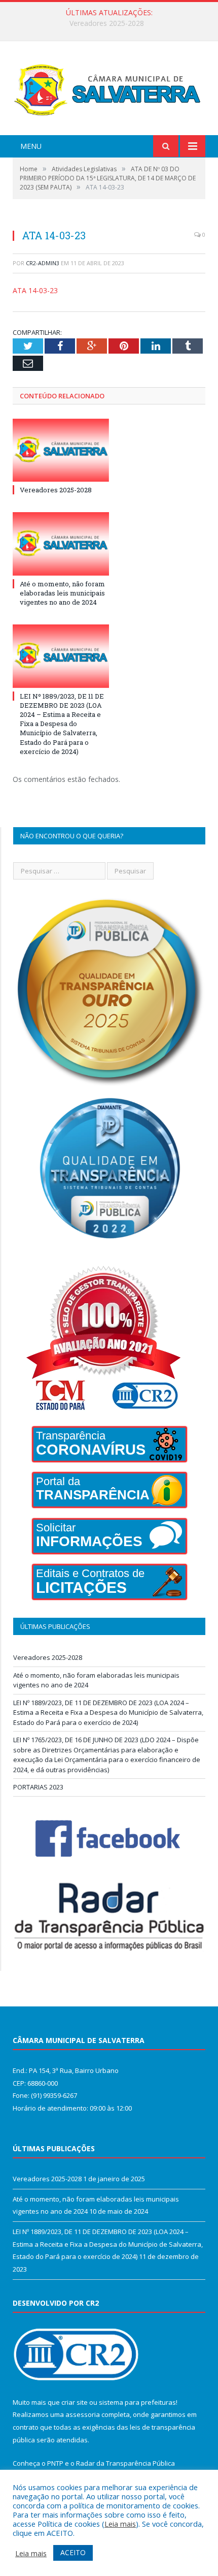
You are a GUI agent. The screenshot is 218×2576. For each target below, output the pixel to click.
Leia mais (120, 2524)
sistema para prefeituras (137, 2402)
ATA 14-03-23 (35, 290)
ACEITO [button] (73, 2552)
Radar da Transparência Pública (125, 2463)
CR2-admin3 (43, 263)
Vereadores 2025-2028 (56, 490)
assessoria (83, 2414)
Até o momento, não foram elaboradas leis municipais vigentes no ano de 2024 (112, 23)
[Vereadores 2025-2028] (61, 450)
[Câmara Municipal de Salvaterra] (109, 90)
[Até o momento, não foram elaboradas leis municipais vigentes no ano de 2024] (61, 544)
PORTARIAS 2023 (38, 1787)
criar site (75, 2402)
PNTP (55, 2463)
